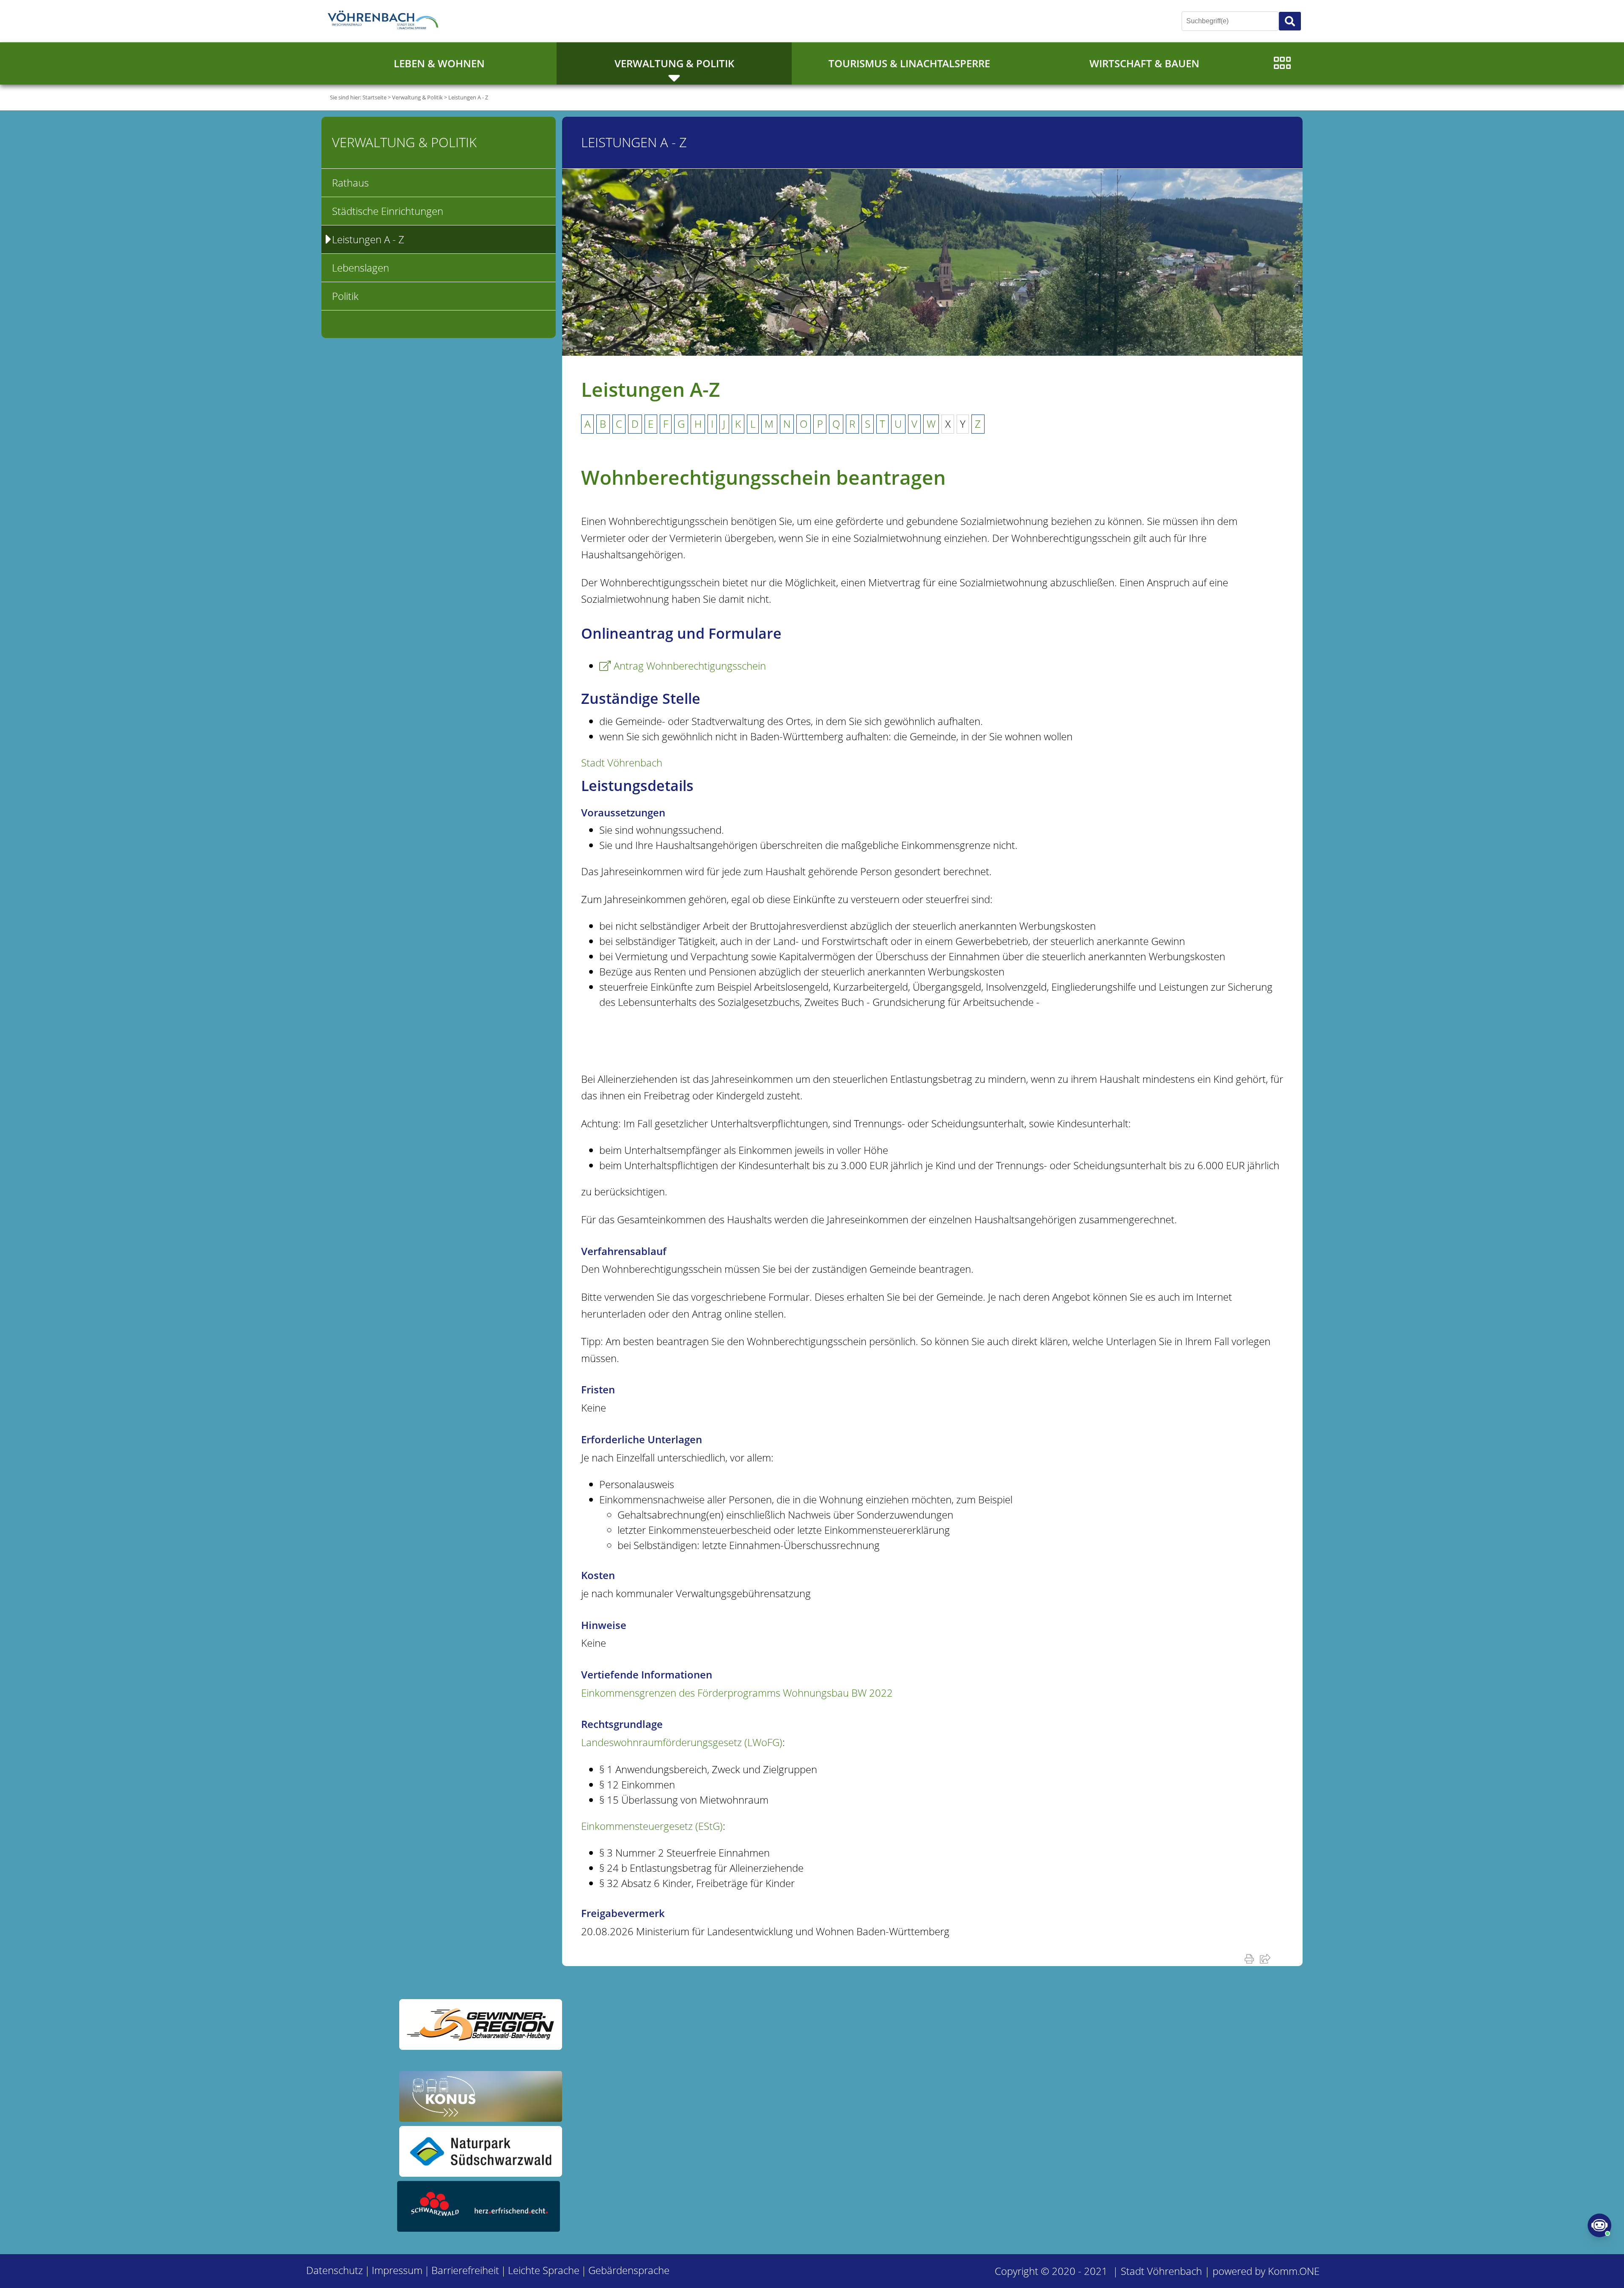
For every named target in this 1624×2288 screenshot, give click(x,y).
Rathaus (350, 183)
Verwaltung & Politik (674, 63)
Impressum (397, 2270)
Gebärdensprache (629, 2270)
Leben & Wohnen (439, 63)
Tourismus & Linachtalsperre (909, 63)
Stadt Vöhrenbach (622, 762)
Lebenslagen (361, 268)
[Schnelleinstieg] (1282, 63)
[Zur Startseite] (385, 21)
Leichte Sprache (544, 2270)
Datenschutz (335, 2270)
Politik (345, 296)
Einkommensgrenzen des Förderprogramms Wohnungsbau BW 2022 (737, 1693)
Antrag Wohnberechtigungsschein (690, 666)
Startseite (374, 97)
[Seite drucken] (1251, 1958)
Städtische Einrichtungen (388, 211)
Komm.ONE (1294, 2271)
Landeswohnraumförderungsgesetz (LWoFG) (682, 1742)
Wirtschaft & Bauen (1144, 63)
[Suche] (1290, 21)
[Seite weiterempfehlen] (1267, 1958)
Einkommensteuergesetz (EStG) (652, 1826)
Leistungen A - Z (468, 97)
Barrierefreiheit (465, 2270)
